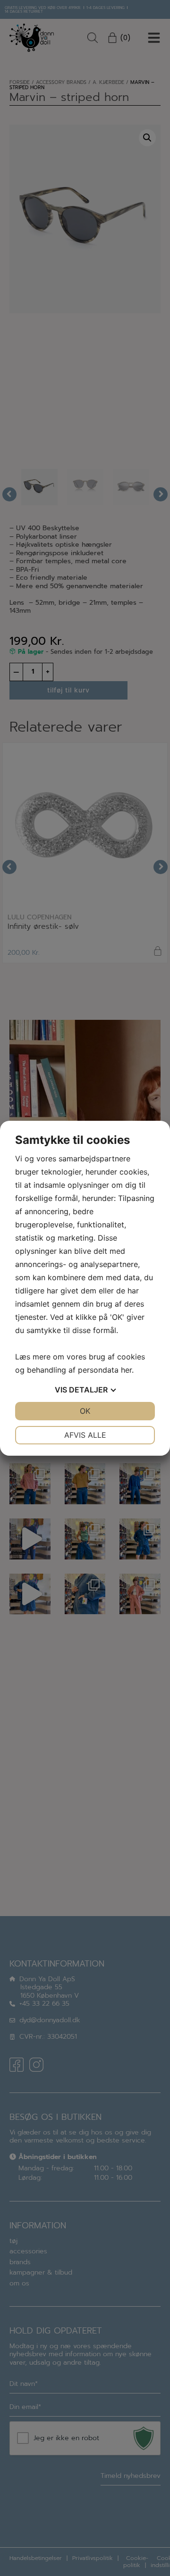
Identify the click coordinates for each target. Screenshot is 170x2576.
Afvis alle (85, 1435)
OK (85, 1411)
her (126, 1370)
